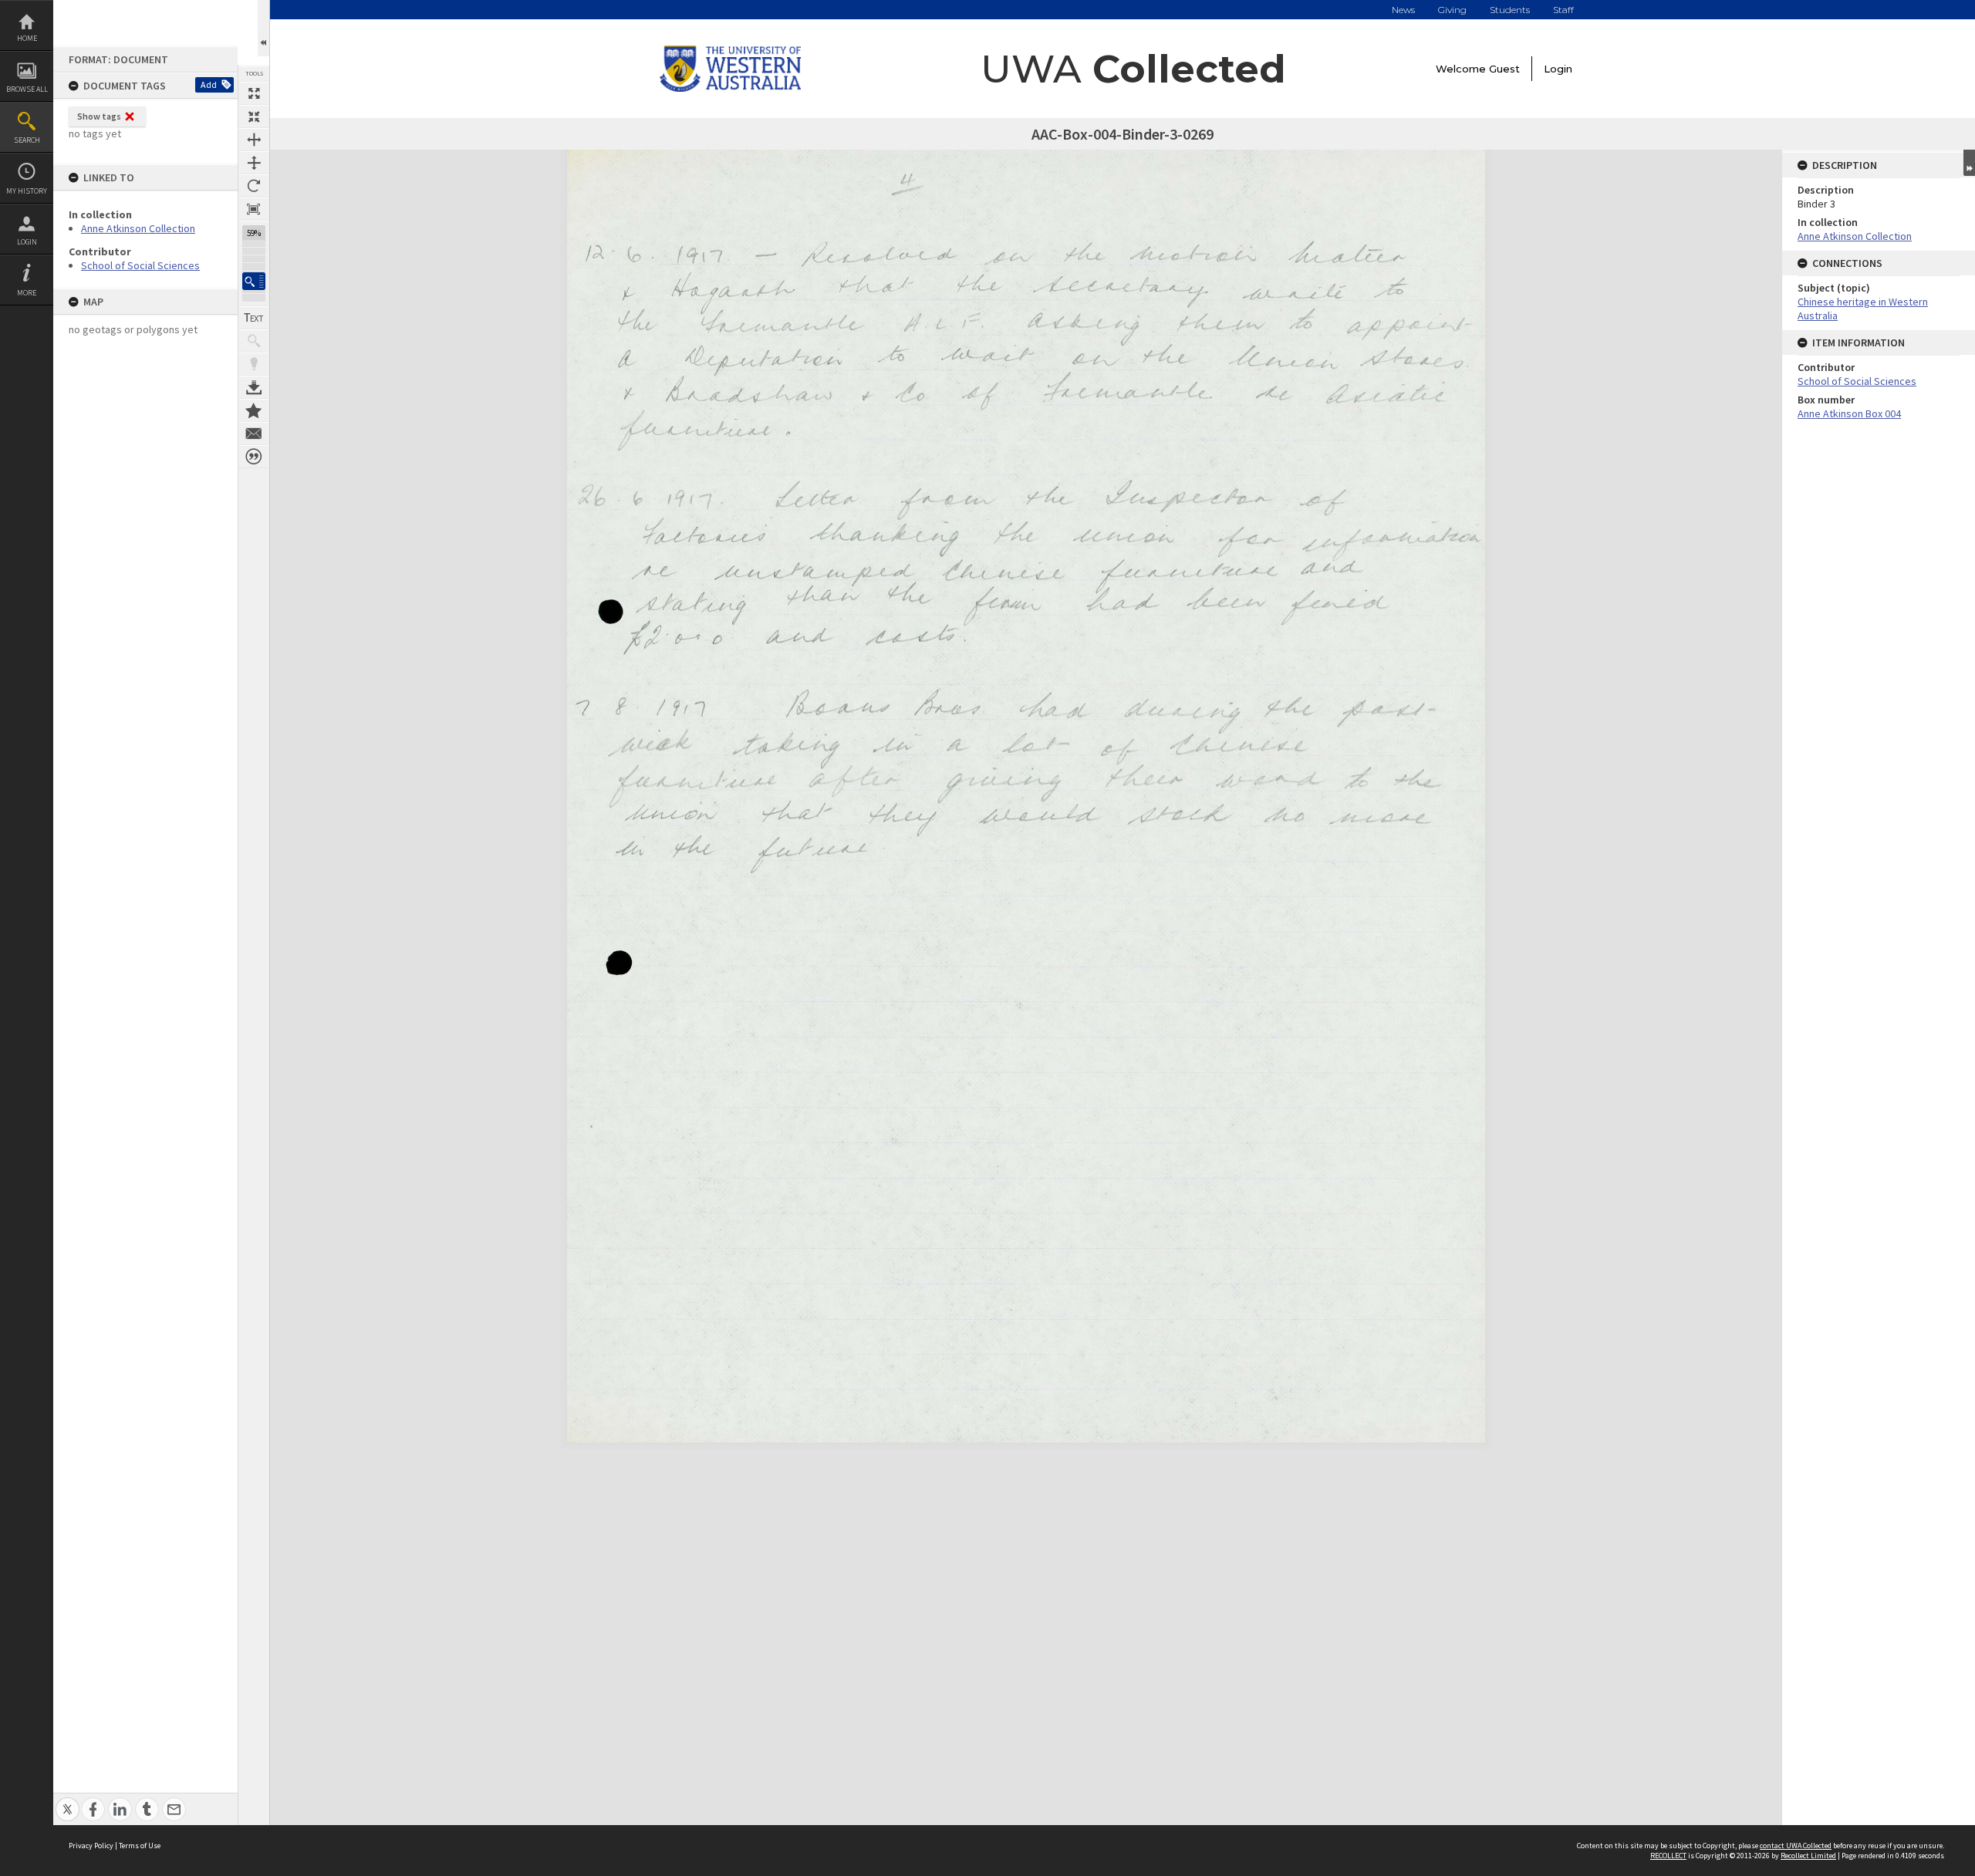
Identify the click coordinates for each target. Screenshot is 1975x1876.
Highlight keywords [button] (254, 364)
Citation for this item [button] (254, 457)
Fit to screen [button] (254, 116)
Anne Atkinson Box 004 (1849, 413)
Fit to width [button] (254, 140)
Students (1510, 10)
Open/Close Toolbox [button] (263, 28)
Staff (1563, 10)
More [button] (27, 293)
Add (209, 84)
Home (27, 38)
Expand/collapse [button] (1969, 163)
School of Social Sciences (140, 265)
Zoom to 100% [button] (254, 209)
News (1403, 10)
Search (27, 140)
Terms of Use (140, 1846)
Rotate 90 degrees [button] (254, 186)
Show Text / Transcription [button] (254, 318)
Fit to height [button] (254, 163)
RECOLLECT (1668, 1856)
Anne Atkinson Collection (138, 228)
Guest (1504, 69)
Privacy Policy (91, 1846)
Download (254, 387)
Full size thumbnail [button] (254, 93)
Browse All (27, 89)
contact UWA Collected (1796, 1846)
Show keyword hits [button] (254, 341)
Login (27, 242)
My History (27, 191)
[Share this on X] (68, 1801)
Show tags (99, 116)
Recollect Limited (1808, 1856)
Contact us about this (254, 434)
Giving (1452, 10)
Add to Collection (254, 410)
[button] (254, 281)
